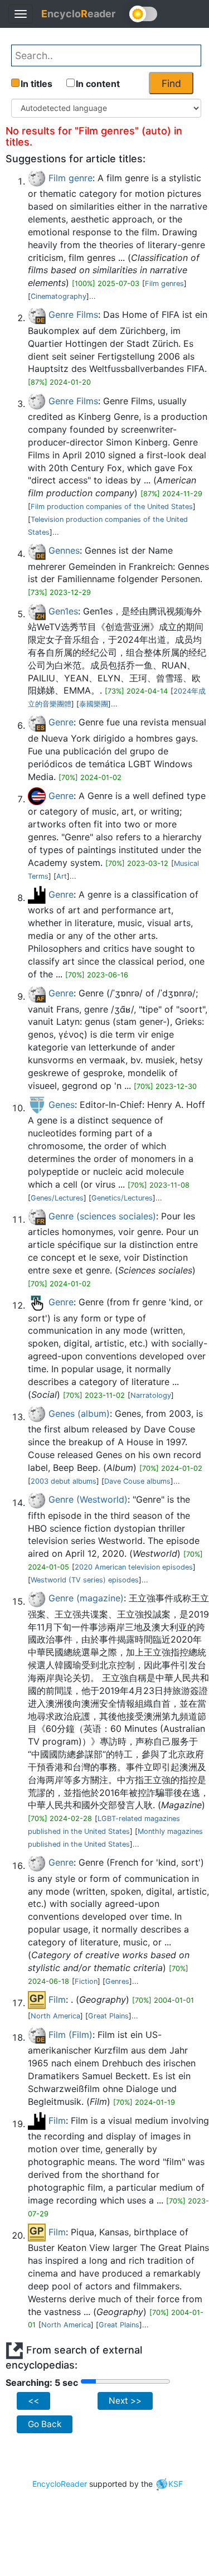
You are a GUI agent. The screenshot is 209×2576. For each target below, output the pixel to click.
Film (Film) (71, 2035)
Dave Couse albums (137, 1481)
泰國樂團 (94, 704)
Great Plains (108, 2016)
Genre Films (73, 314)
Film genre (71, 178)
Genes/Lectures (57, 1198)
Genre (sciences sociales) (102, 1216)
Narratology (151, 1395)
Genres (117, 1981)
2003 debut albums (64, 1481)
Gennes (64, 550)
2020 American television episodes (134, 1567)
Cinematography (59, 296)
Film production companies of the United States (112, 507)
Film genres (164, 284)
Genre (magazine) (86, 1598)
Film (57, 1999)
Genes (62, 1105)
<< (33, 2401)
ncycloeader (78, 14)
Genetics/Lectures (122, 1198)
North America (55, 2016)
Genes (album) (79, 1413)
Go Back (45, 2424)
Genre (61, 722)
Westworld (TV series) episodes (85, 1580)
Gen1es (63, 611)
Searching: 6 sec (42, 2383)
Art (62, 876)
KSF (176, 2484)
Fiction (86, 1981)
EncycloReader (60, 2484)
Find (171, 83)
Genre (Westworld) (88, 1499)
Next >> (125, 2401)
